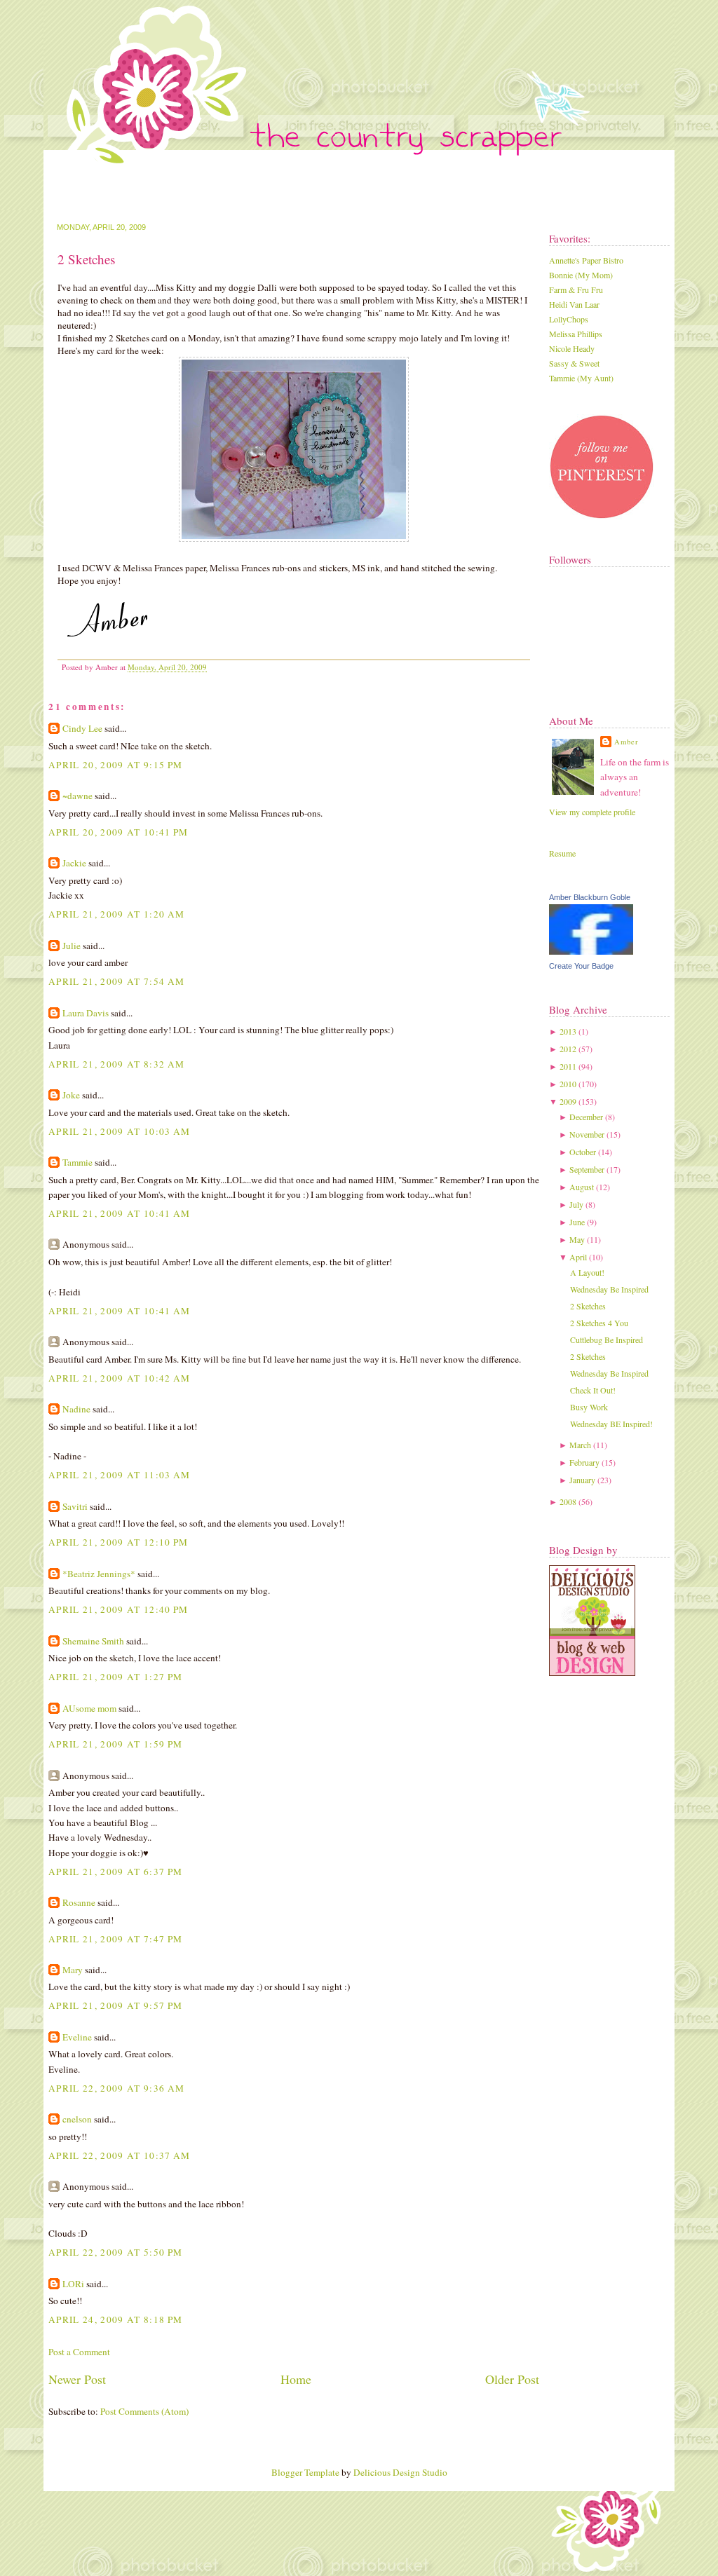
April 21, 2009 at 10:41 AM (120, 1213)
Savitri (75, 1506)
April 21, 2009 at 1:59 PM (115, 1744)
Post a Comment (79, 2352)
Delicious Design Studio (400, 2472)
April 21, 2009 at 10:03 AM (120, 1131)
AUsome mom (89, 1708)
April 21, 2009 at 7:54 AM (116, 981)
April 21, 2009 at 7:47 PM (115, 1939)
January (582, 1480)
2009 (568, 1101)
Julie (72, 946)
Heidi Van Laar (574, 304)
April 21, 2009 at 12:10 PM (118, 1542)
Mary (73, 1970)
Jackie (74, 863)
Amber (626, 742)
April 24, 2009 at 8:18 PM (115, 2319)
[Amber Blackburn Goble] (591, 951)
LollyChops (569, 319)
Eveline (77, 2037)
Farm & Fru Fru (576, 289)
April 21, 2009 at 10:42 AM (120, 1378)
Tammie (77, 1162)
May (577, 1239)
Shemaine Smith (93, 1641)
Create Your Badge (581, 966)
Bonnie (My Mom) (581, 275)
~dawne (77, 796)
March (580, 1445)
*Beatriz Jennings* (99, 1574)
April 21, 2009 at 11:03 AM (120, 1475)
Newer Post (77, 2379)
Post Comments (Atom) (144, 2411)
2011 (568, 1066)
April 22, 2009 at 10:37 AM (120, 2155)
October (583, 1152)
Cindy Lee (82, 728)
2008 (568, 1501)
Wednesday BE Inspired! (611, 1424)
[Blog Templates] (592, 1672)
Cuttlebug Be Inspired (607, 1340)
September (587, 1169)
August (582, 1187)
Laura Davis (86, 1013)
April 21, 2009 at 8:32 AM (116, 1064)
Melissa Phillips (576, 334)
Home (296, 2379)
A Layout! (587, 1272)
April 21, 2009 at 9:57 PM (115, 2005)
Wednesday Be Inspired (609, 1289)
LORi (73, 2284)
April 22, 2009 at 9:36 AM (116, 2088)
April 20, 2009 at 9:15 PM (115, 765)
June (577, 1222)
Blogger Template (305, 2472)
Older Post (512, 2379)
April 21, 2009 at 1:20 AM (116, 914)
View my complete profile (592, 812)
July (576, 1204)
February (584, 1462)
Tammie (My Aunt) (581, 378)
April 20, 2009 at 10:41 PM (118, 832)
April (578, 1257)
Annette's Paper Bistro (586, 260)
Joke (71, 1095)
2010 (568, 1084)
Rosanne (79, 1902)
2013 (568, 1031)
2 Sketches (86, 259)
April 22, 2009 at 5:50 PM (115, 2252)
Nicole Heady (572, 348)
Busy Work (589, 1407)
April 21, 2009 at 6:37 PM (115, 1872)
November (587, 1134)
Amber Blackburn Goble (590, 897)
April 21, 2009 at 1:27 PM (115, 1677)
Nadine (76, 1409)
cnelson (77, 2119)
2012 (568, 1049)
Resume (562, 853)
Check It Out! (593, 1390)
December (586, 1117)
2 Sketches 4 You (599, 1323)
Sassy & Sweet (574, 363)
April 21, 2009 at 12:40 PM (118, 1609)
